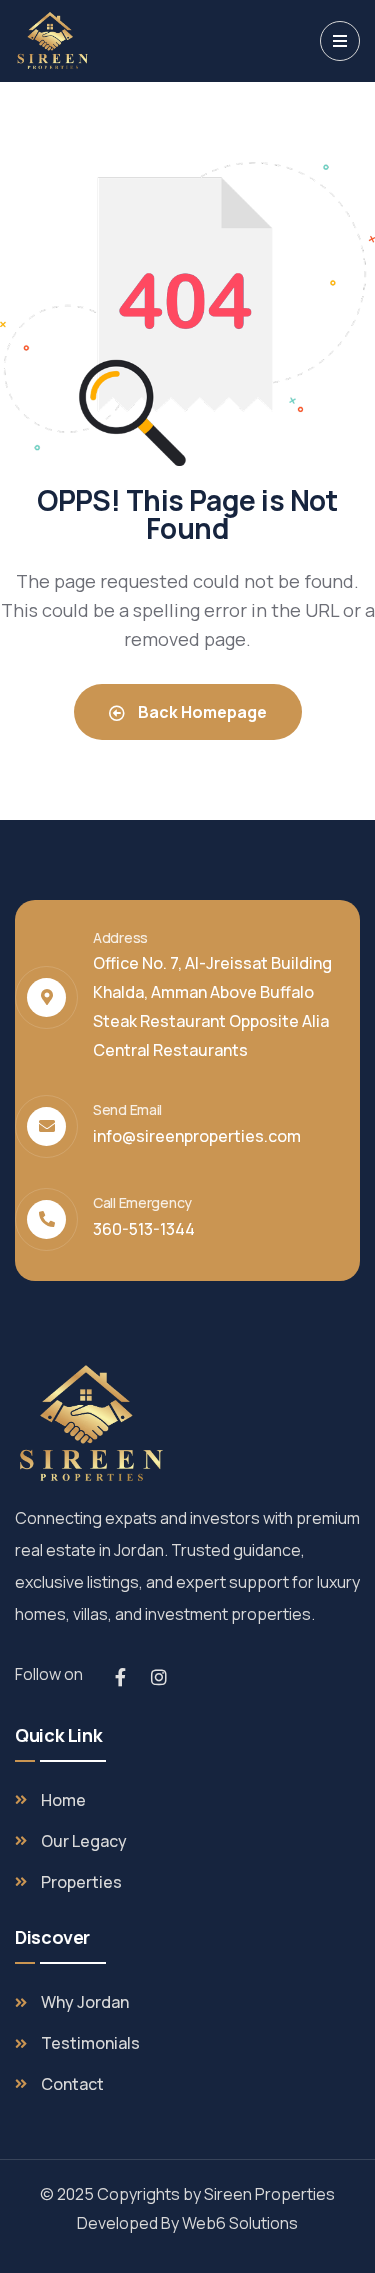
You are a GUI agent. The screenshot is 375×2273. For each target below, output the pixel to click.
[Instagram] (159, 1677)
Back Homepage (201, 712)
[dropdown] (340, 41)
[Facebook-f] (120, 1677)
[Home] (52, 41)
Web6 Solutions (240, 2223)
